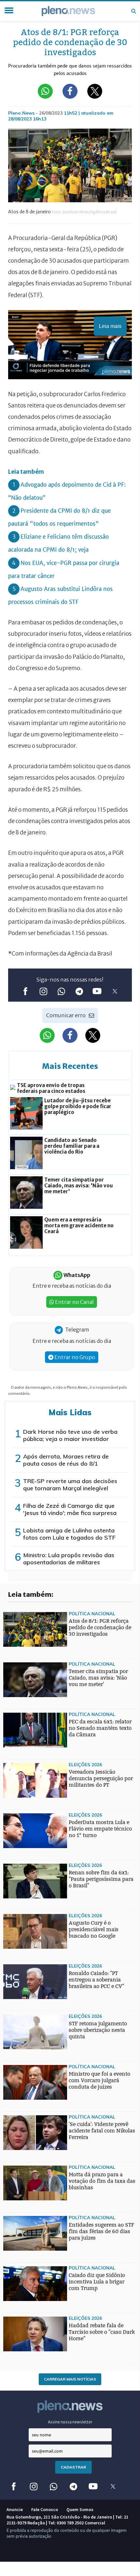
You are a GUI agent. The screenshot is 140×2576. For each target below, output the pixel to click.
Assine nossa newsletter (70, 2422)
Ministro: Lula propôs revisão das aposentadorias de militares (69, 1559)
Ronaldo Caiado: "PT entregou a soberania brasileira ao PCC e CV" (96, 1980)
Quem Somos (80, 2509)
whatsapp (61, 991)
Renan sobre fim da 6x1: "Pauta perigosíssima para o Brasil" (101, 1879)
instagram (43, 991)
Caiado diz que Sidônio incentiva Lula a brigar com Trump (97, 2282)
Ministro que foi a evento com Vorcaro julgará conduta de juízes (99, 2080)
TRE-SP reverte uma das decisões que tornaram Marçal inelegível (70, 1485)
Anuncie (15, 2509)
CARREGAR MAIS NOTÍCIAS (70, 2379)
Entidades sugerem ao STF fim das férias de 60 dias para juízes (101, 2231)
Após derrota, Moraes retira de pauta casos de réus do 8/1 (66, 1460)
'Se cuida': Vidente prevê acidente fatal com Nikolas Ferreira (102, 2131)
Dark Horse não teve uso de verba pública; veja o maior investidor (70, 1435)
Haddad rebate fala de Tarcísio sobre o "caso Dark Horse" (102, 2332)
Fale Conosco (45, 2509)
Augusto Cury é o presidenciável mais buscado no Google (94, 1929)
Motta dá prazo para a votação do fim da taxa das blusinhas (102, 2181)
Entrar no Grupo (74, 1357)
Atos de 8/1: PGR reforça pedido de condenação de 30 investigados (100, 1627)
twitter (115, 991)
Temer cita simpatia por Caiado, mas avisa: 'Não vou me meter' (98, 1678)
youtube (97, 991)
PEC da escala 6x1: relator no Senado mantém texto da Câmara (100, 1728)
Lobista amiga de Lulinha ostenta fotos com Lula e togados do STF (69, 1534)
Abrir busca (133, 11)
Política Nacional (92, 1613)
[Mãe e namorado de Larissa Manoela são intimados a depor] (16, 1963)
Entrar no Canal (74, 1302)
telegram (79, 991)
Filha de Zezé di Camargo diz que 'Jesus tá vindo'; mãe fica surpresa (70, 1509)
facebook (25, 991)
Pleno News (68, 11)
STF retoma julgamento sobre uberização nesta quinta (98, 2030)
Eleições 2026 (85, 1764)
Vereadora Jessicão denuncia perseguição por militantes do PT (101, 1778)
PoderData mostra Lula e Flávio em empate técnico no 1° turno (100, 1829)
